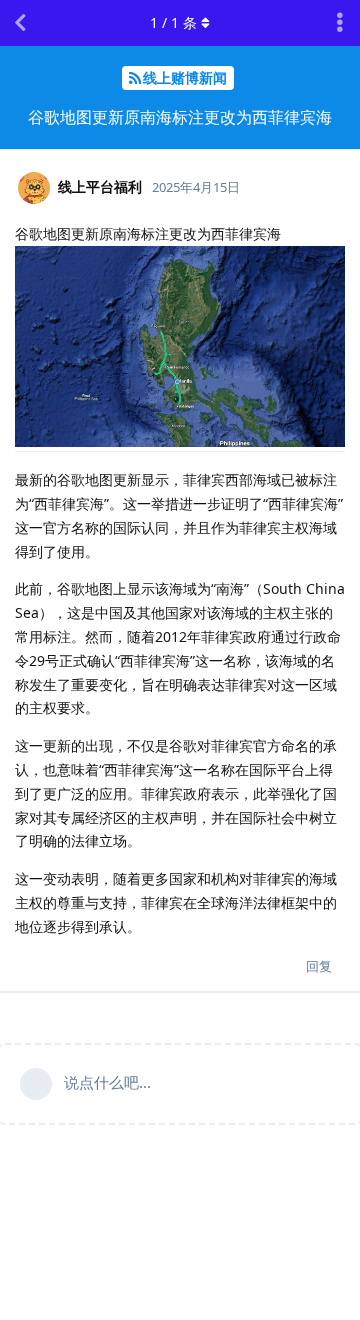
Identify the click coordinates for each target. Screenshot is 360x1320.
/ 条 (173, 22)
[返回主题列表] (20, 23)
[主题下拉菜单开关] (340, 23)
